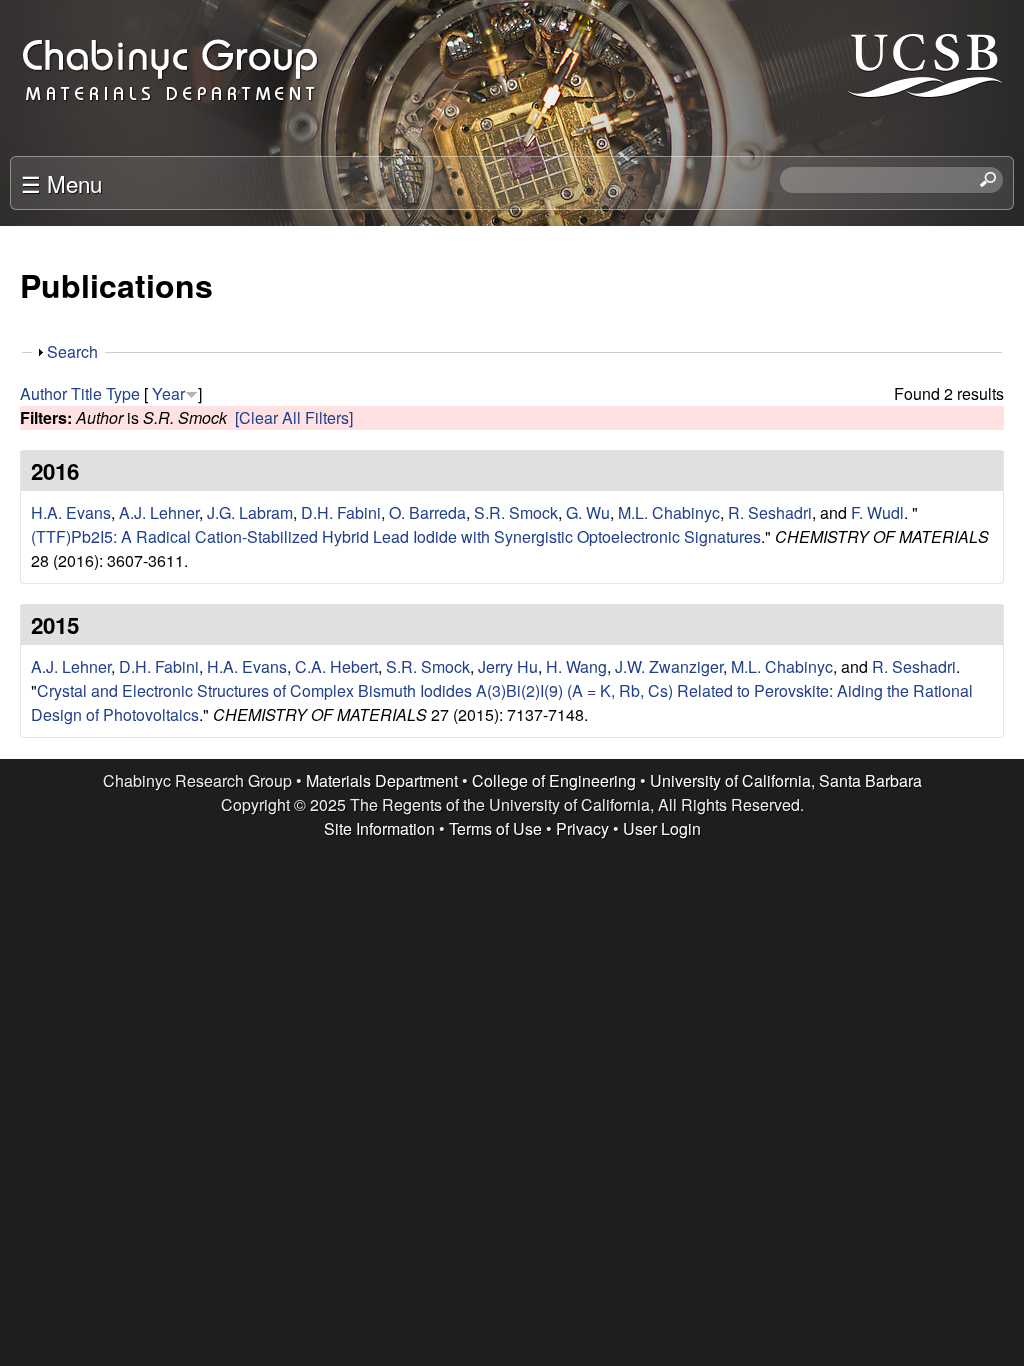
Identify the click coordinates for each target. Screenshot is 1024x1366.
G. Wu (588, 512)
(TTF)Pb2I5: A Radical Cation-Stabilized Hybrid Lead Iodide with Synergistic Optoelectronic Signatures (396, 536)
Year (168, 393)
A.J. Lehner (159, 512)
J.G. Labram (250, 512)
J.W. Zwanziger (669, 666)
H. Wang (576, 666)
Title (86, 393)
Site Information (379, 828)
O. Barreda (427, 512)
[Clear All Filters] (294, 417)
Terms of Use (495, 828)
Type (123, 393)
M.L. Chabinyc (669, 512)
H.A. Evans (71, 512)
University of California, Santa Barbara (786, 780)
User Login (662, 828)
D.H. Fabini (341, 512)
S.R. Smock (516, 512)
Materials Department (382, 780)
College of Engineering (554, 780)
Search (72, 351)
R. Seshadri (770, 512)
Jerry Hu (508, 666)
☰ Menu (61, 183)
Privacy (582, 828)
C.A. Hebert (336, 666)
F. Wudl (877, 512)
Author (43, 393)
